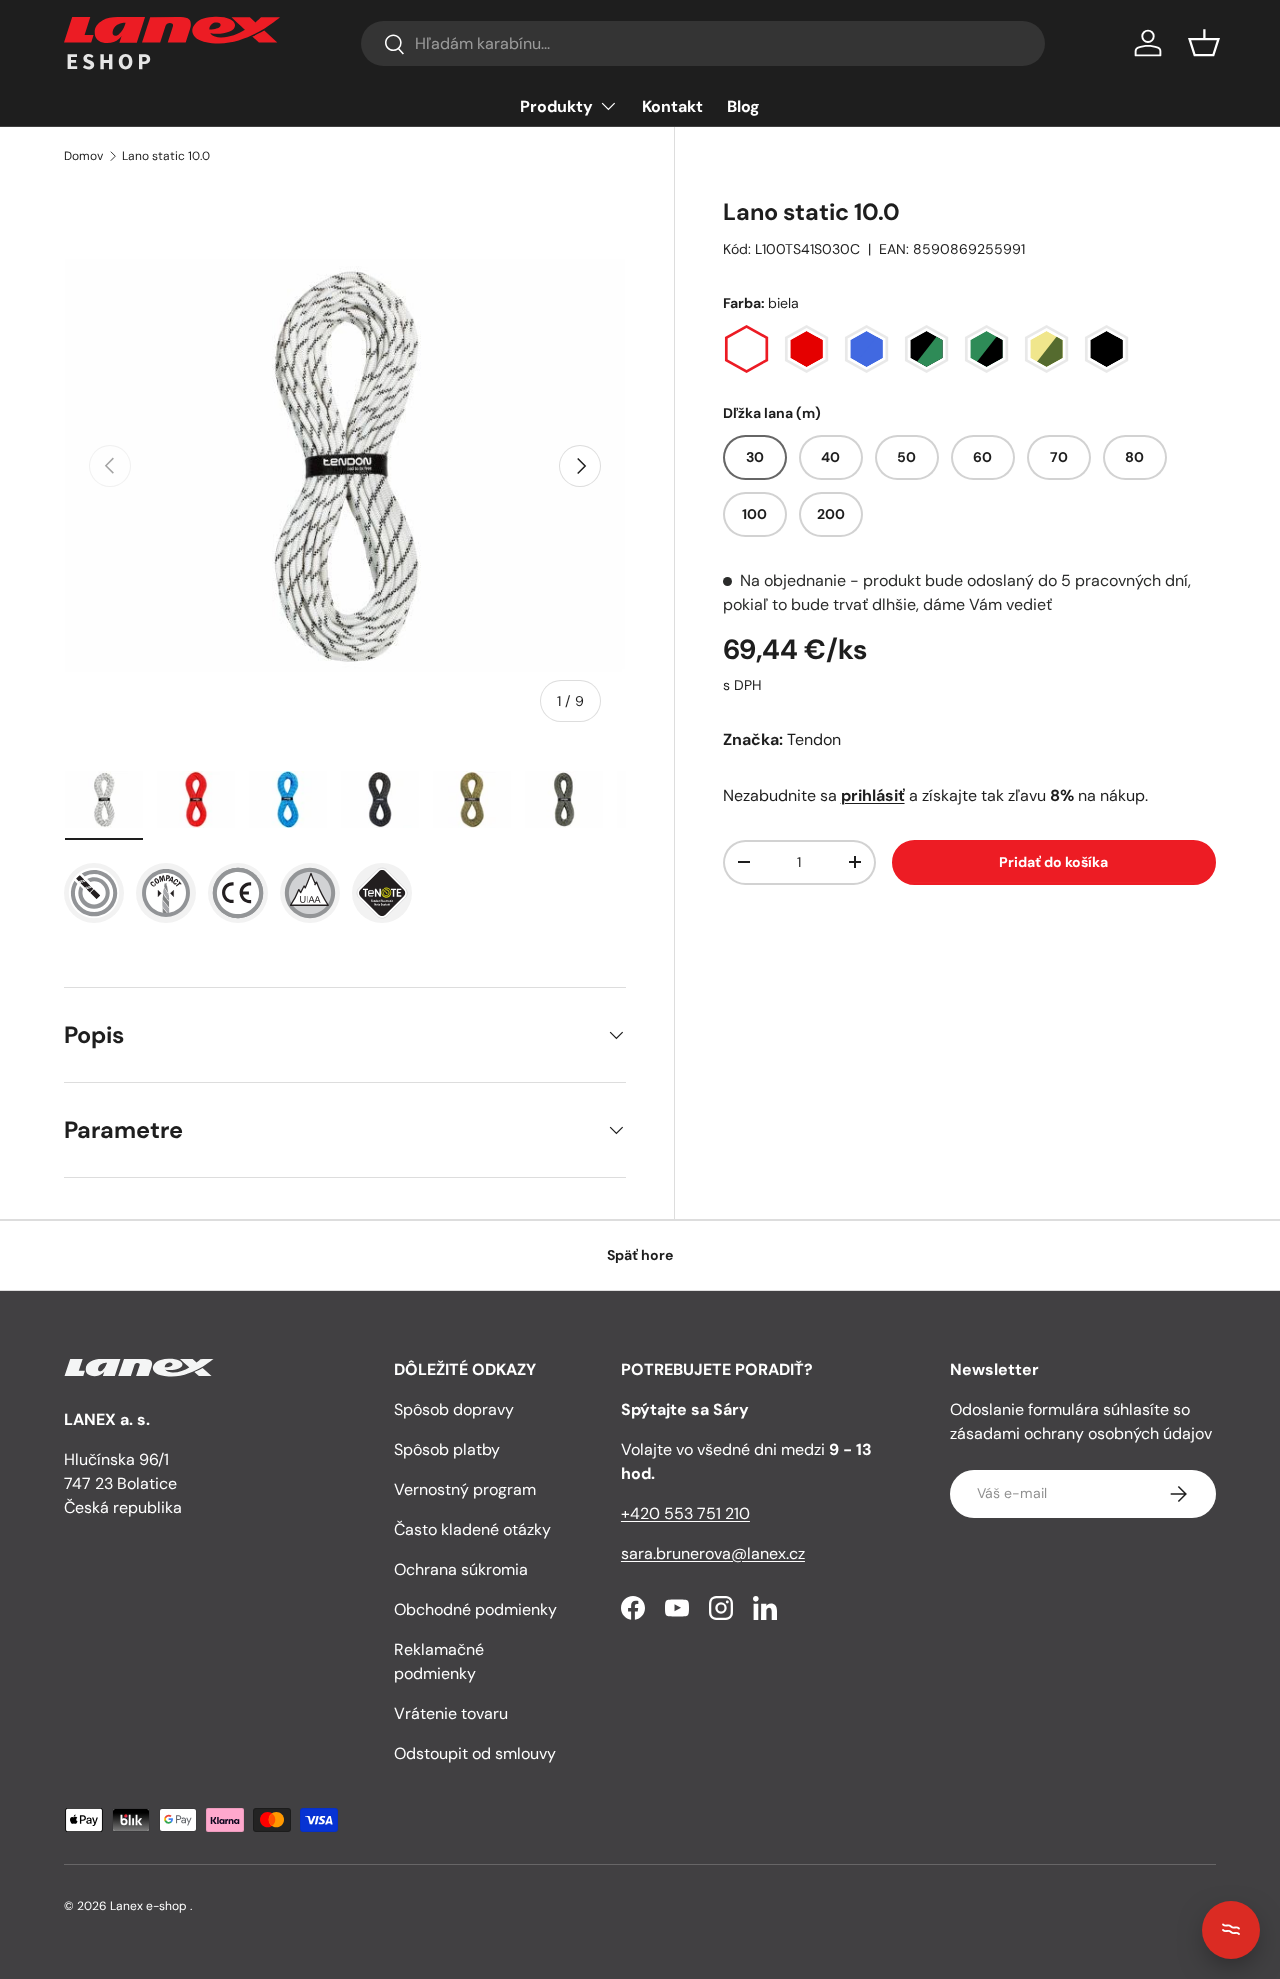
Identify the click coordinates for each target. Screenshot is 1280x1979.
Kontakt (672, 106)
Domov (83, 156)
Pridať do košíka (1053, 862)
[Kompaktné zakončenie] (166, 893)
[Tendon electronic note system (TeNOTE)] (94, 893)
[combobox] (702, 43)
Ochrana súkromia (461, 1569)
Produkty (556, 106)
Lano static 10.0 (166, 156)
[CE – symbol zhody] (238, 893)
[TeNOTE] (382, 893)
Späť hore (640, 1255)
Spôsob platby (447, 1449)
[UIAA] (310, 893)
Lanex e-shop (148, 1906)
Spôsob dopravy (454, 1409)
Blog (743, 106)
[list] (345, 466)
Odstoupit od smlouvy (475, 1753)
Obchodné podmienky (475, 1609)
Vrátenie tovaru (451, 1713)
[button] (1204, 43)
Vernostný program (465, 1489)
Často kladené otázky (472, 1529)
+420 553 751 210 (685, 1513)
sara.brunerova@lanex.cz (713, 1553)
